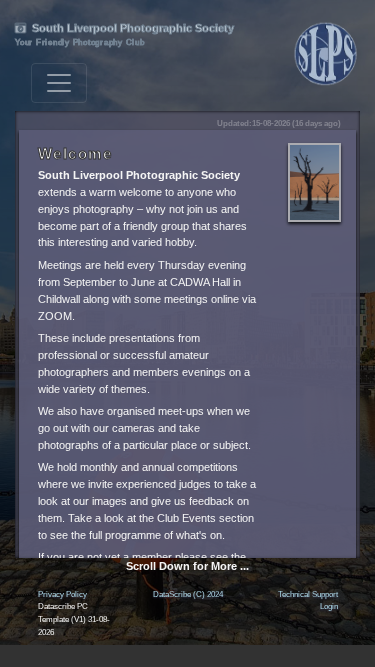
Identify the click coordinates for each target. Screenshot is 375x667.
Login (329, 606)
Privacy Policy (62, 594)
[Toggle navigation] (59, 83)
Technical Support (308, 594)
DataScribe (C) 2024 (188, 594)
